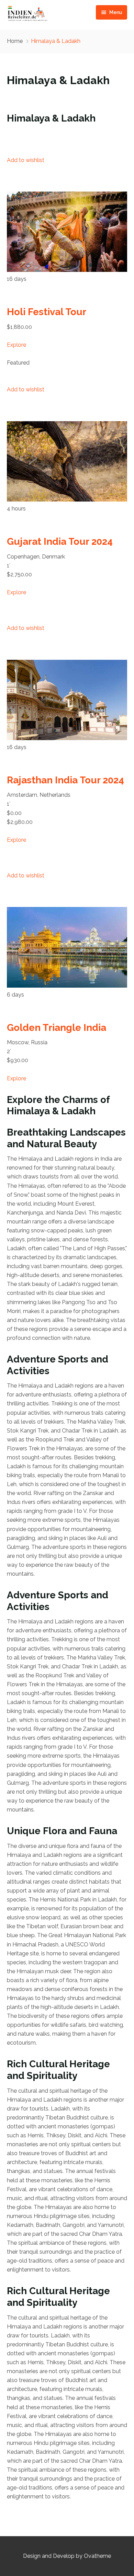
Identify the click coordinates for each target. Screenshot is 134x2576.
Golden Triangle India (57, 1028)
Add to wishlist (26, 160)
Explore (16, 345)
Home (15, 41)
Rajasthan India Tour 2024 (65, 780)
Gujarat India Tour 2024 (60, 542)
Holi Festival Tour (47, 312)
